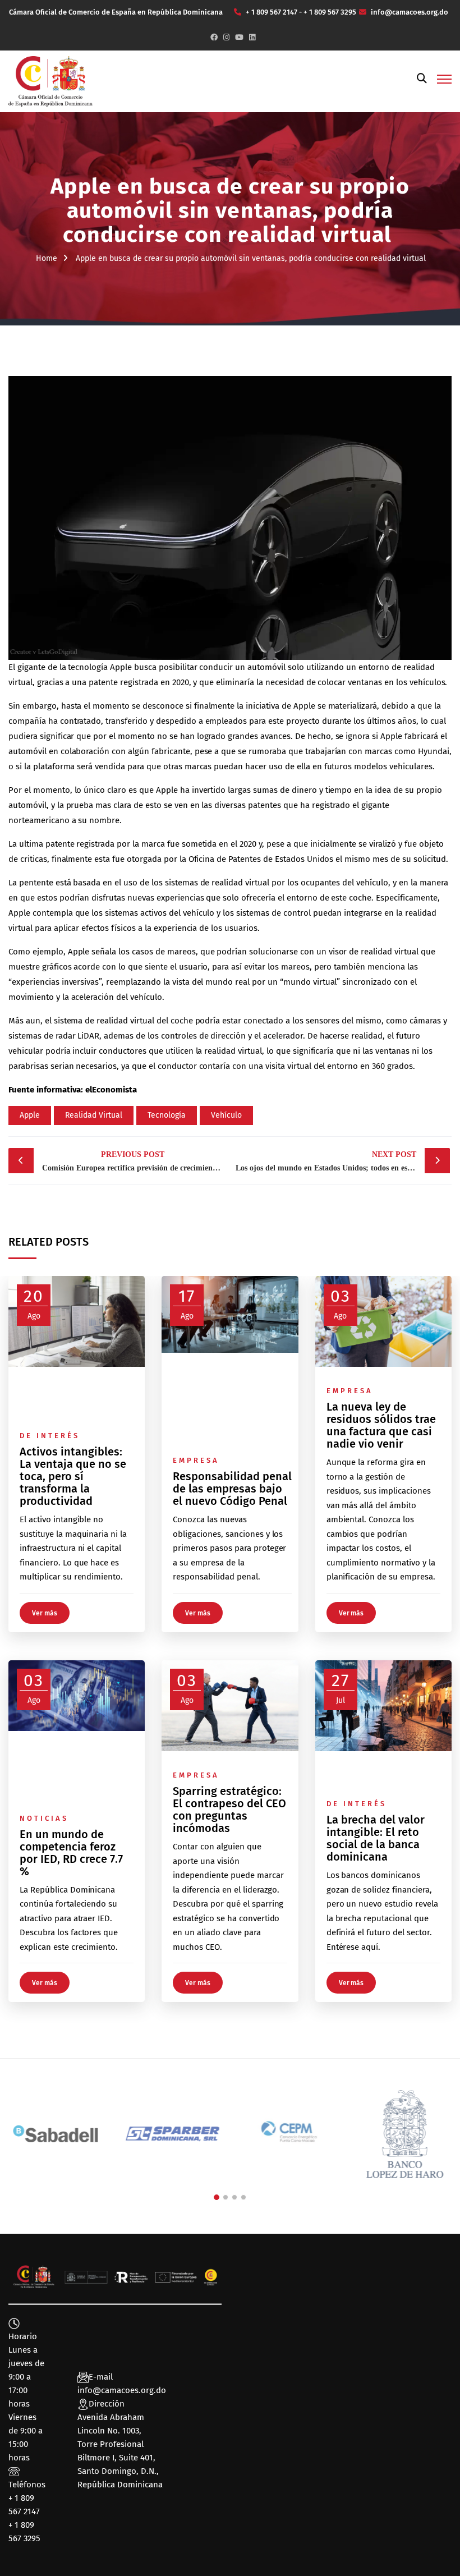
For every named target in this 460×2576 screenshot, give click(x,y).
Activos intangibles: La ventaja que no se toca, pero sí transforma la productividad (73, 1476)
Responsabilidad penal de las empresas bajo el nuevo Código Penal (232, 1489)
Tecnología (167, 1115)
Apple (121, 667)
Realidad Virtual (94, 1115)
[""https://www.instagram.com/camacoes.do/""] (226, 37)
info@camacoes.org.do (122, 2390)
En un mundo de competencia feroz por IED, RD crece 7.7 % (71, 1853)
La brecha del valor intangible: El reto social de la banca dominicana (376, 1838)
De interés (50, 1436)
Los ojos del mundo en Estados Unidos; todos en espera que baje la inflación (343, 1161)
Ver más (45, 1613)
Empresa (196, 1460)
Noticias (44, 1818)
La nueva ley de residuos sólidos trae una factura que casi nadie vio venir (381, 1425)
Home (47, 258)
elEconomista (111, 1090)
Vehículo (226, 1115)
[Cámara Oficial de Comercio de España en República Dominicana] (50, 81)
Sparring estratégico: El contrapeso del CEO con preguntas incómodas (229, 1810)
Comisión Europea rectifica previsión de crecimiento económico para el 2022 (135, 1161)
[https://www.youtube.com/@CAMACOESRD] (239, 37)
